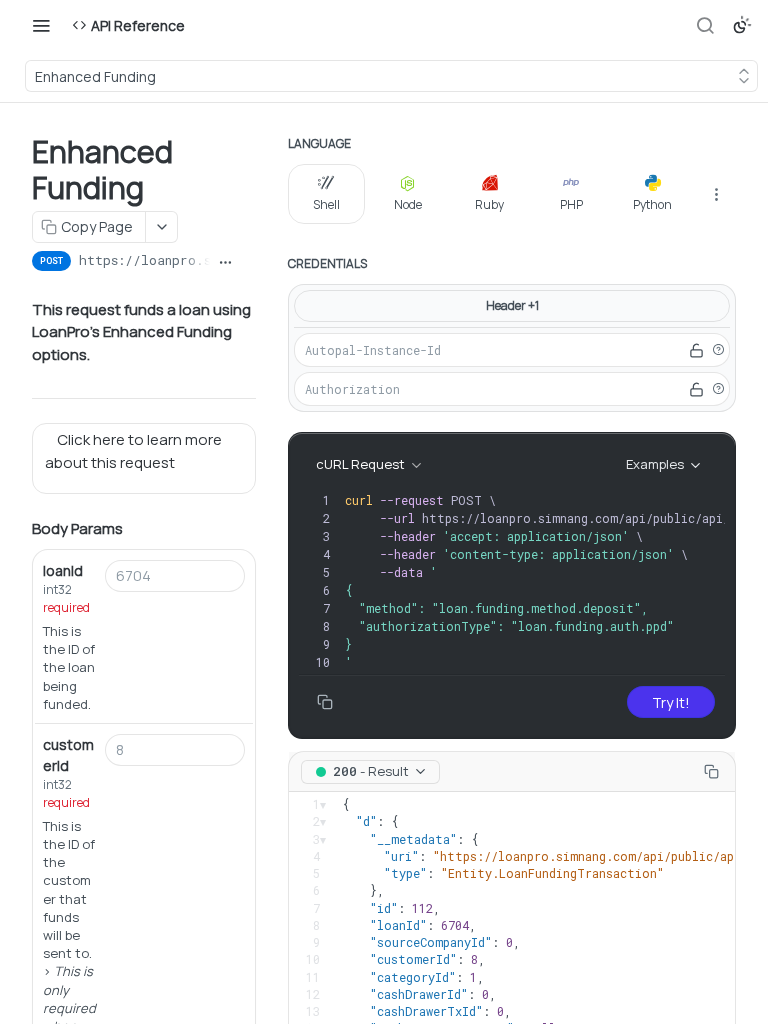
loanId (63, 570)
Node (408, 204)
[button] (718, 350)
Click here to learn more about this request (133, 451)
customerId (68, 755)
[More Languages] (716, 194)
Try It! (671, 702)
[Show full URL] (225, 263)
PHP (571, 204)
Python (652, 204)
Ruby (489, 204)
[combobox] (175, 576)
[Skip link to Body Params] (18, 530)
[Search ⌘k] (705, 25)
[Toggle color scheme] (742, 25)
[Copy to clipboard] (248, 263)
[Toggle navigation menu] (41, 25)
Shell (326, 204)
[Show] (696, 350)
